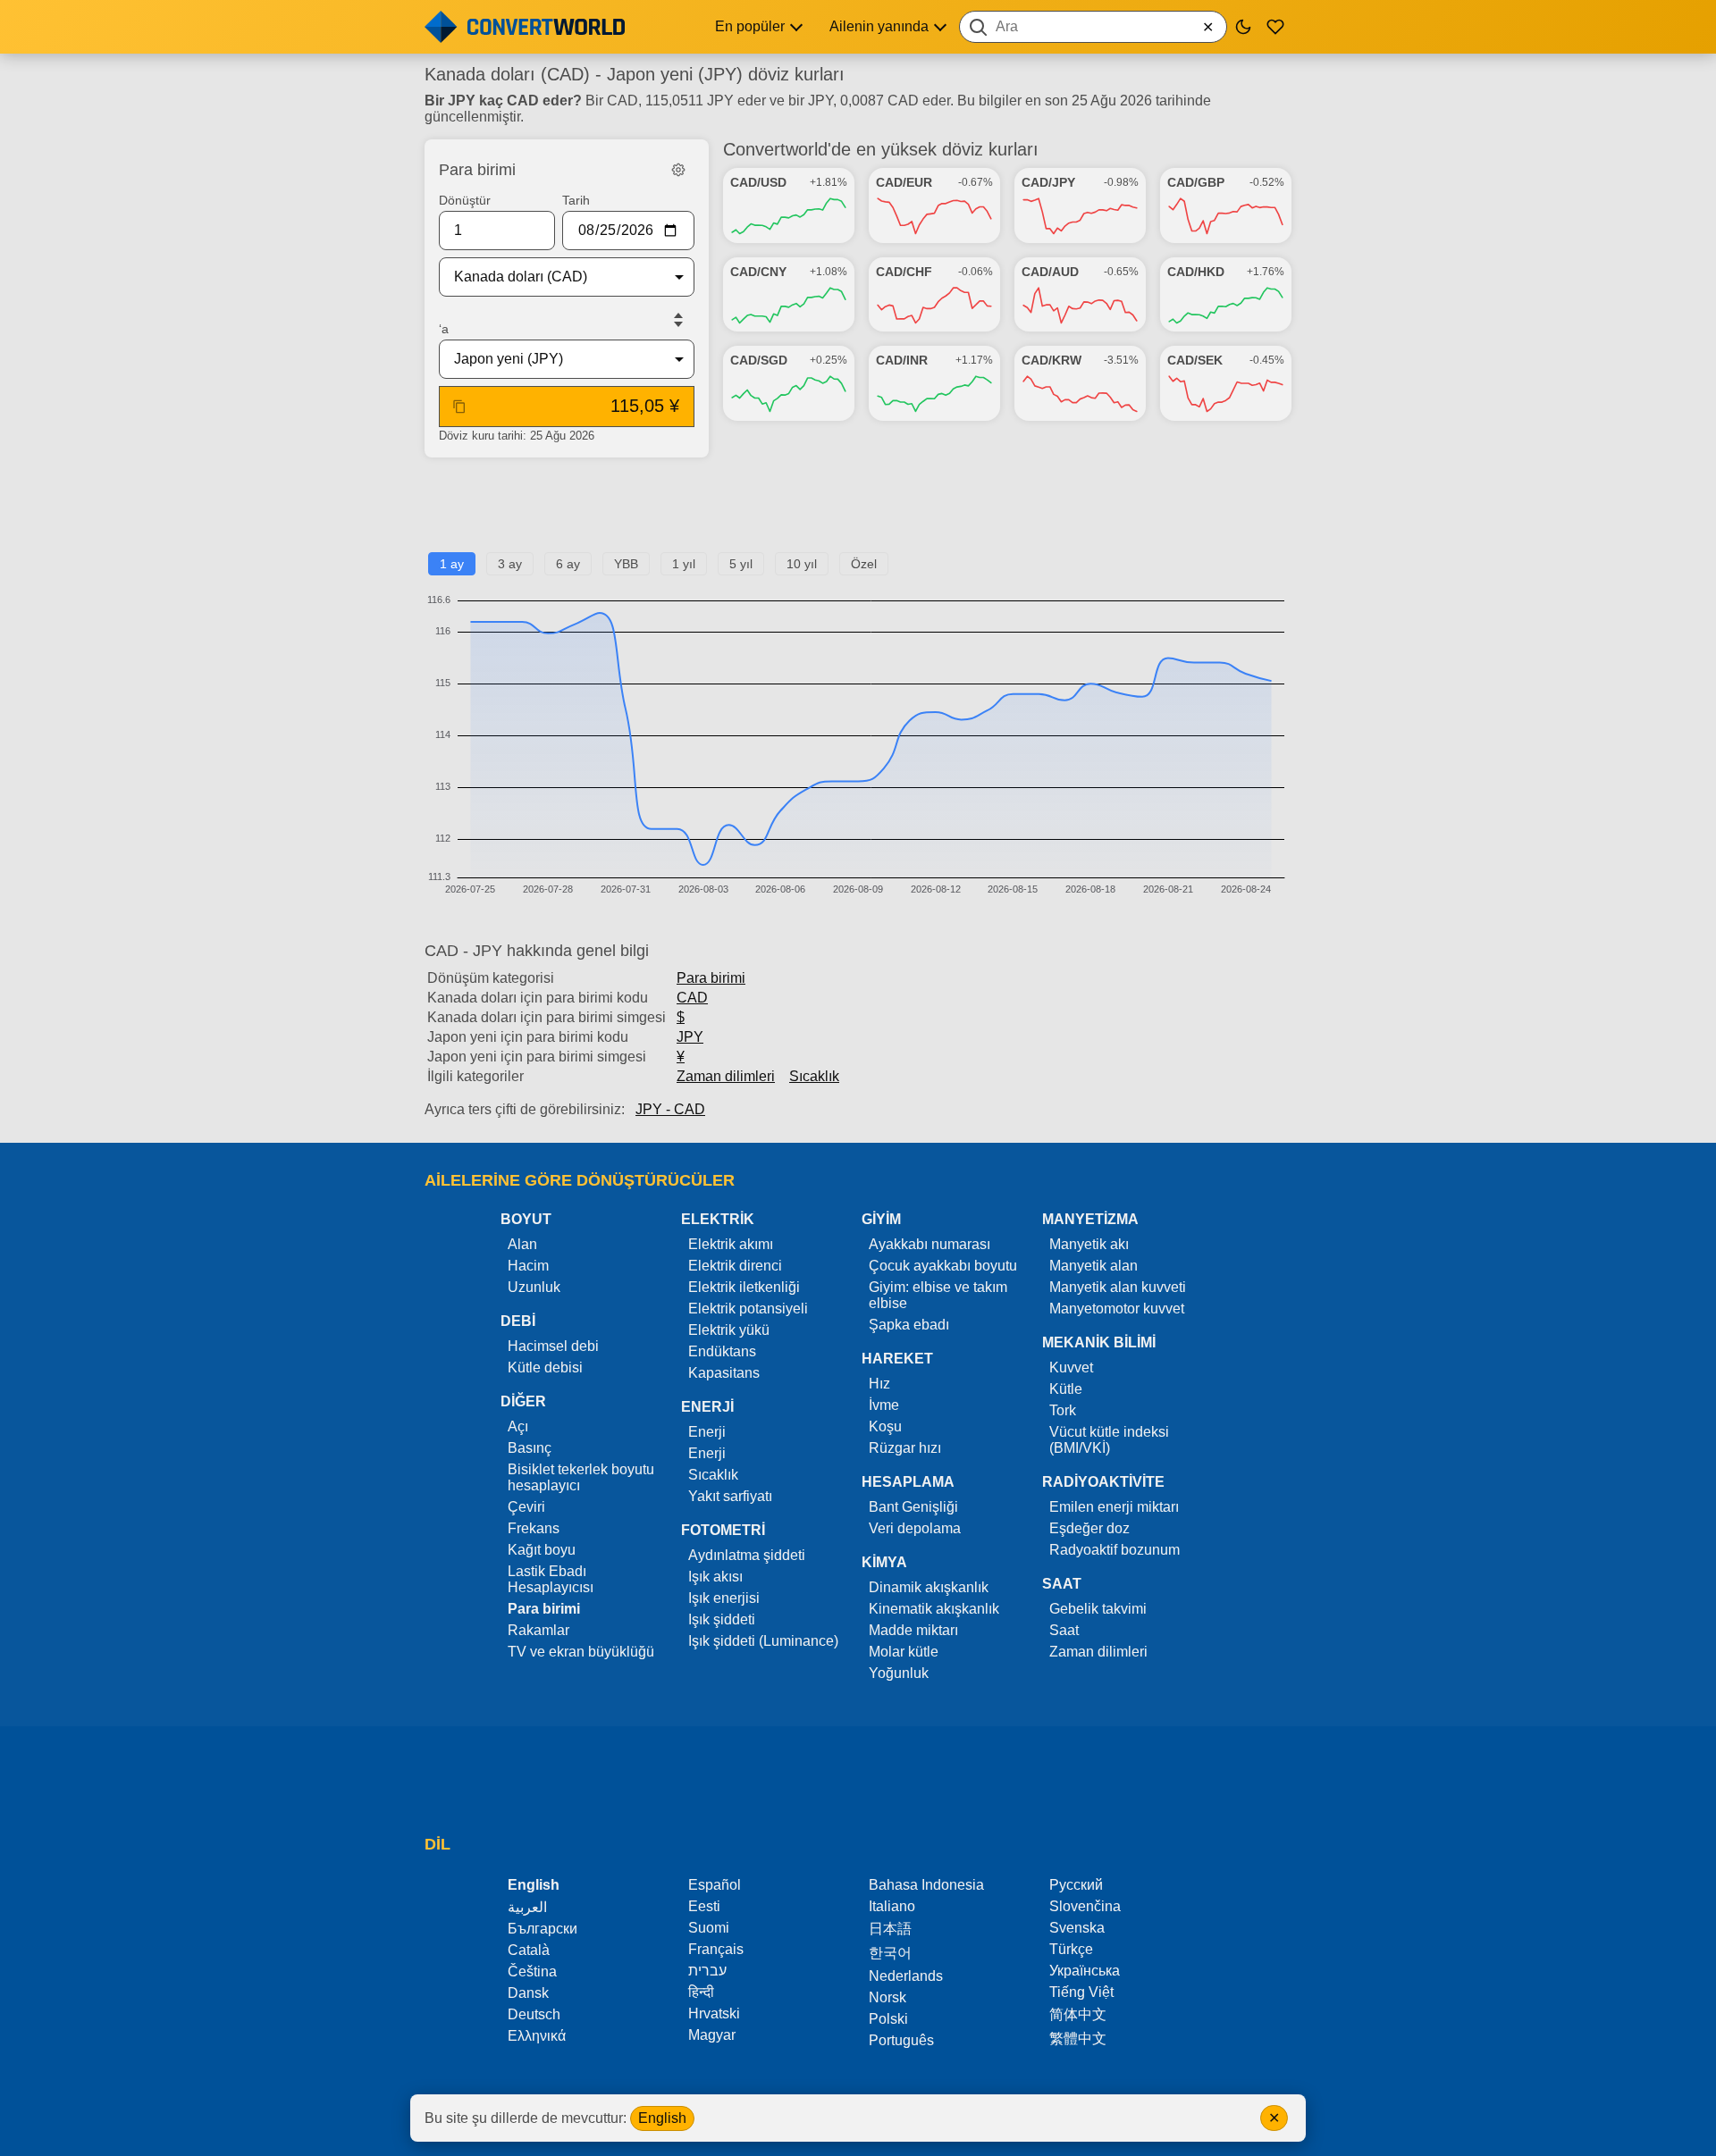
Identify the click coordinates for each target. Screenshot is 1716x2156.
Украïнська (1085, 1971)
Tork (1063, 1410)
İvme (884, 1405)
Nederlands (906, 1976)
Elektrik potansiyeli (748, 1309)
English (662, 2118)
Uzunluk (534, 1287)
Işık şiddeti (722, 1619)
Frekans (534, 1528)
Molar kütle (904, 1652)
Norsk (887, 1997)
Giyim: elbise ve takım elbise (938, 1295)
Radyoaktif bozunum (1115, 1550)
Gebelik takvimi (1098, 1609)
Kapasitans (724, 1373)
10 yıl (802, 564)
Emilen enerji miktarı (1114, 1507)
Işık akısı (715, 1577)
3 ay (510, 564)
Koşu (885, 1426)
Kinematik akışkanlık (934, 1609)
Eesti (704, 1906)
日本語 (890, 1929)
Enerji (707, 1432)
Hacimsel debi (553, 1346)
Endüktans (722, 1351)
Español (715, 1885)
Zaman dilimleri (726, 1076)
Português (901, 2040)
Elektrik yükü (729, 1330)
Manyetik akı (1089, 1244)
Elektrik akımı (731, 1244)
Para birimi (711, 978)
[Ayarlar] (678, 170)
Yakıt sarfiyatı (730, 1496)
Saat (1064, 1630)
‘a (444, 329)
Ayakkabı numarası (929, 1244)
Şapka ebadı (909, 1325)
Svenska (1077, 1928)
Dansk (528, 1993)
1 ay (452, 564)
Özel (864, 564)
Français (716, 1949)
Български (543, 1929)
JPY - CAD (670, 1109)
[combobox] (1093, 27)
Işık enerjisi (724, 1598)
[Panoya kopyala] (459, 407)
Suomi (709, 1928)
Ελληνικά (537, 2036)
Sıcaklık (814, 1076)
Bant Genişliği (913, 1507)
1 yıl (684, 564)
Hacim (528, 1266)
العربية (527, 1907)
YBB (626, 564)
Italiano (892, 1906)
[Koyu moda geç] (1243, 27)
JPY (690, 1037)
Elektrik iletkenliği (744, 1287)
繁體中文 (1078, 2039)
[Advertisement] (858, 512)
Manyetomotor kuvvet (1117, 1309)
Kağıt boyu (542, 1550)
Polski (888, 2019)
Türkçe (1071, 1949)
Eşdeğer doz (1089, 1528)
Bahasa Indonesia (926, 1885)
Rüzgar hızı (905, 1448)
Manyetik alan (1094, 1266)
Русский (1076, 1885)
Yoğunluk (899, 1673)
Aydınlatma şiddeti (747, 1555)
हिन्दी (701, 1992)
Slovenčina (1085, 1906)
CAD (692, 998)
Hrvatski (714, 2013)
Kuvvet (1071, 1367)
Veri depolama (915, 1528)
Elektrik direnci (735, 1266)
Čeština (532, 1971)
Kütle (1066, 1389)
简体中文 (1078, 2014)
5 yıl (741, 564)
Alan (522, 1244)
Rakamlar (538, 1630)
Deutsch (534, 2014)
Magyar (712, 2035)
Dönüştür (465, 200)
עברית (707, 1971)
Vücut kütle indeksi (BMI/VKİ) (1109, 1440)
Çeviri (526, 1507)
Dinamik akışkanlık (929, 1587)
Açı (518, 1426)
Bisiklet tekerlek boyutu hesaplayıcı (581, 1477)
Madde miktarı (913, 1630)
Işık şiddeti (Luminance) (763, 1641)
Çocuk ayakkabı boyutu (943, 1266)
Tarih (576, 200)
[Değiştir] (678, 320)
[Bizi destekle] (1275, 27)
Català (529, 1950)
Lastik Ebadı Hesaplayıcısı (551, 1579)
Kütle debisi (545, 1367)
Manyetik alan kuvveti (1118, 1287)
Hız (879, 1384)
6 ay (568, 564)
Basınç (530, 1448)
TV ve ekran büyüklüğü (581, 1652)
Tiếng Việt (1081, 1992)
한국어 (890, 1953)
